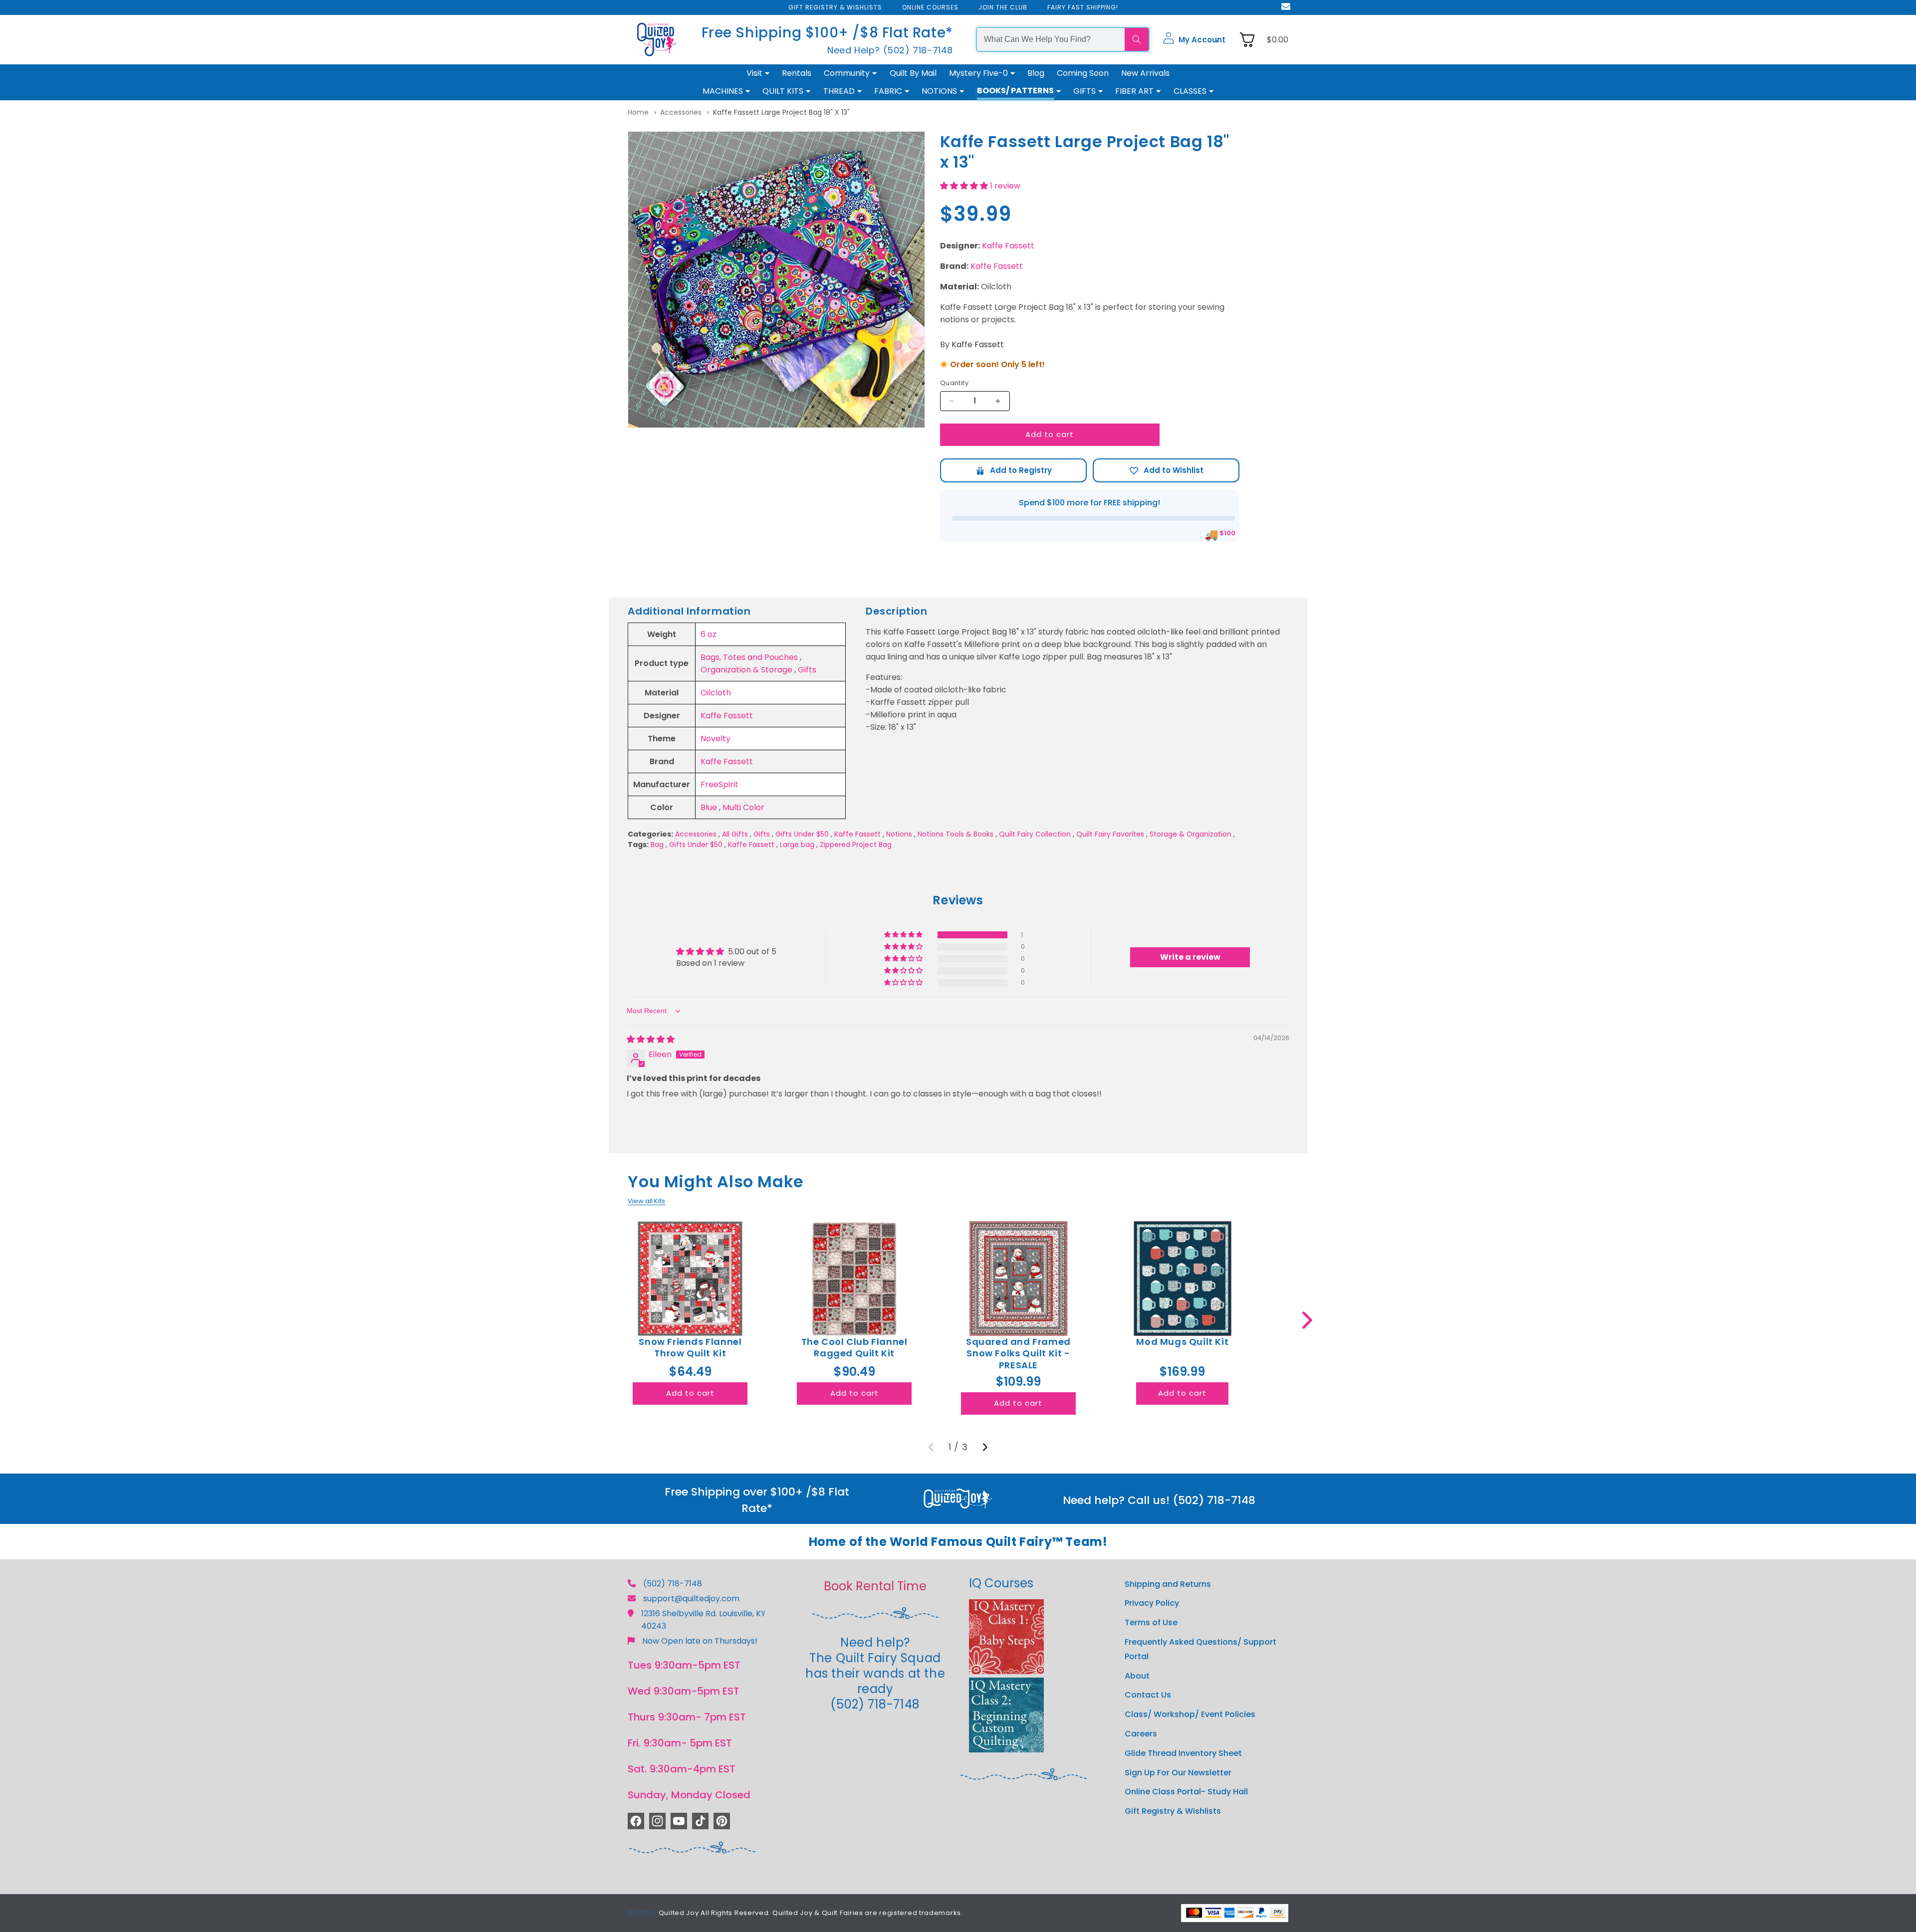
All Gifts (735, 834)
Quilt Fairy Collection (1035, 834)
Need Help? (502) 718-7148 (890, 50)
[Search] (1137, 39)
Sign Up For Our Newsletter (1178, 1773)
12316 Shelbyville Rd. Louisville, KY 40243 (703, 1620)
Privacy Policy (1152, 1604)
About (1137, 1676)
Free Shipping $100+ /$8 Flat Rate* (827, 33)
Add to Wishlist (1166, 470)
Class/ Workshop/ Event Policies (1190, 1715)
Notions (899, 834)
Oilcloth (716, 693)
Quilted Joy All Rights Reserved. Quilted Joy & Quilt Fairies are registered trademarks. (811, 1913)
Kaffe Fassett (1008, 246)
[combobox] (1051, 39)
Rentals (797, 73)
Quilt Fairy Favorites (1110, 834)
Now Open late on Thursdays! (700, 1641)
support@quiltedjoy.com (691, 1599)
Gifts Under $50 (802, 834)
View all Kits (646, 1201)
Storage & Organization (1191, 834)
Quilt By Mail (913, 73)
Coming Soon (1083, 73)
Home (638, 112)
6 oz (709, 634)
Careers (1141, 1734)
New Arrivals (1145, 73)
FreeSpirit (719, 784)
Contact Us (1148, 1695)
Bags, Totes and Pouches (749, 657)
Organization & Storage (746, 670)
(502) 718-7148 (673, 1584)
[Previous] (931, 1447)
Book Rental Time (875, 1586)
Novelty (716, 739)
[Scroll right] (1307, 1320)
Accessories (681, 112)
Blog (1036, 73)
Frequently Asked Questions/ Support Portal (1200, 1650)
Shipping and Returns (1168, 1584)
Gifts (807, 670)
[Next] (985, 1447)
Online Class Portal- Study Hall (1186, 1792)
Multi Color (743, 807)
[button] (1194, 39)
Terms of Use (1151, 1623)
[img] (651, 1039)
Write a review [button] (1190, 957)
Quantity (954, 383)
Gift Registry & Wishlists (1173, 1812)
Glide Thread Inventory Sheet (1183, 1753)
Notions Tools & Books (956, 834)
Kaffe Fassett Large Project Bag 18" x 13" (781, 112)
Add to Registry (1013, 470)
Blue (709, 807)
